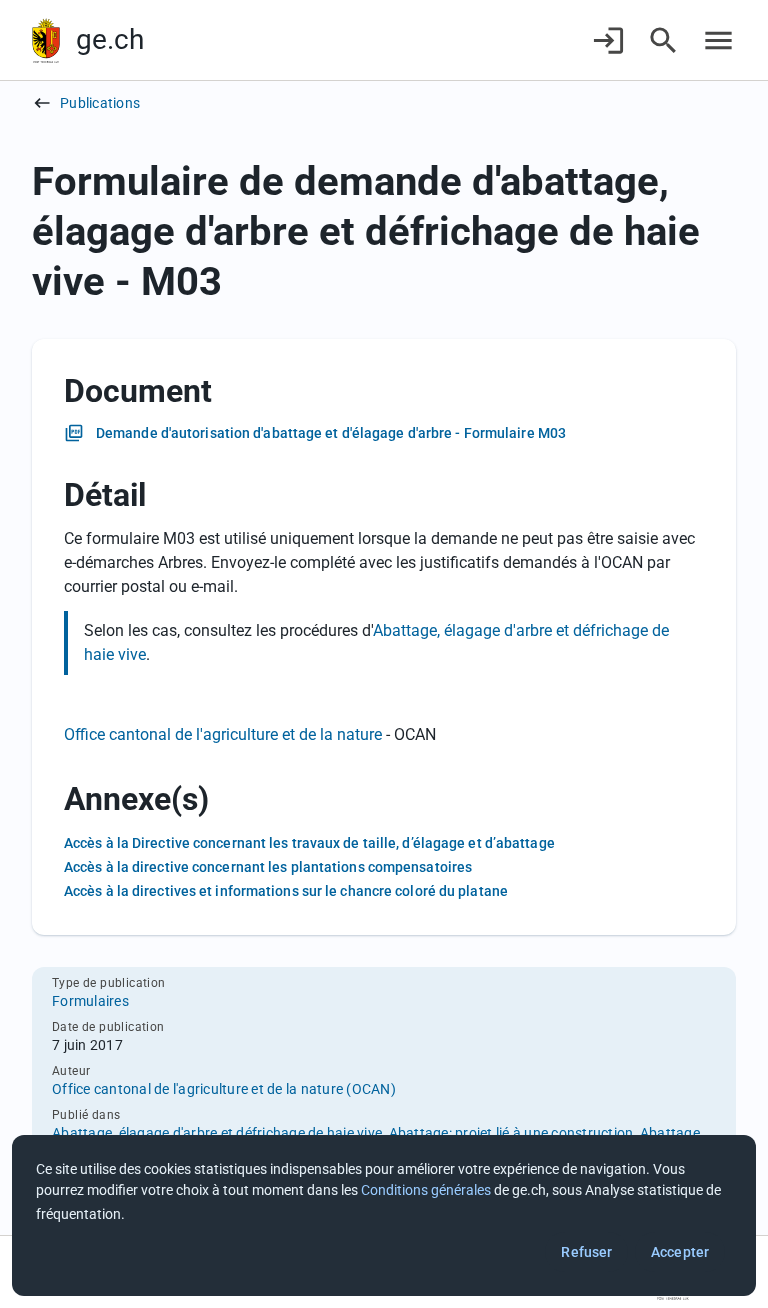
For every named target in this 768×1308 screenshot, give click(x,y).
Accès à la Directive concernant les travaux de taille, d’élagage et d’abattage (309, 843)
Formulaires (90, 1001)
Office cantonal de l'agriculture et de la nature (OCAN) (224, 1089)
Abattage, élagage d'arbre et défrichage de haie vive (217, 1133)
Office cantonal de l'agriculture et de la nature (225, 734)
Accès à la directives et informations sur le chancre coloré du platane (286, 891)
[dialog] (384, 1215)
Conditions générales (426, 1190)
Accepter (680, 1252)
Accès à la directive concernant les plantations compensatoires (268, 867)
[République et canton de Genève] (46, 40)
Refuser (586, 1252)
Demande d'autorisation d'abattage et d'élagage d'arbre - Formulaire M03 (331, 433)
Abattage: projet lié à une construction (511, 1133)
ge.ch (110, 39)
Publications (100, 103)
